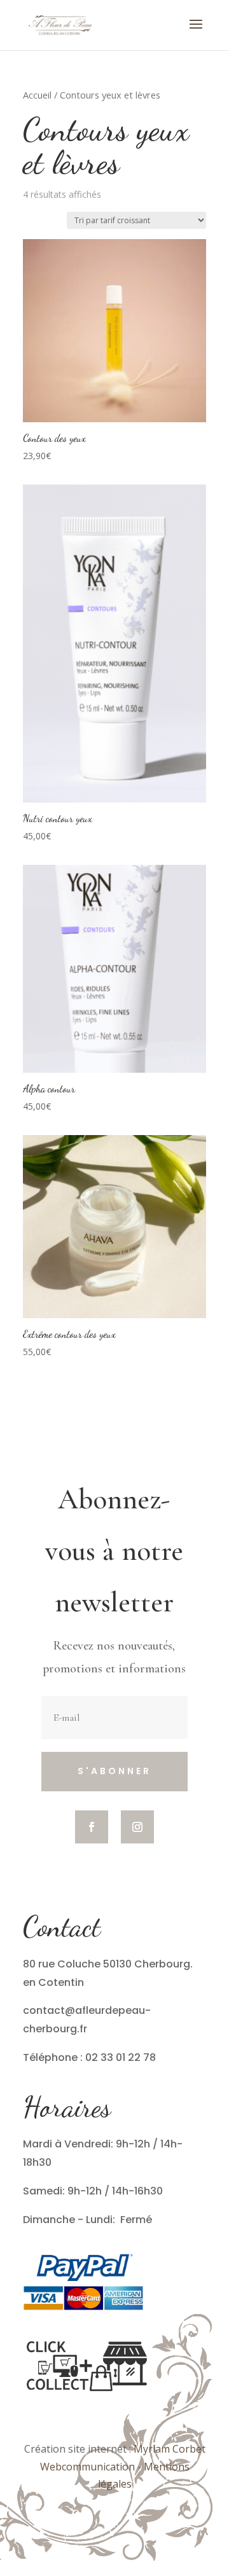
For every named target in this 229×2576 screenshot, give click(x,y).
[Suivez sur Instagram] (137, 1827)
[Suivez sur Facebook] (92, 1827)
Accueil (37, 95)
